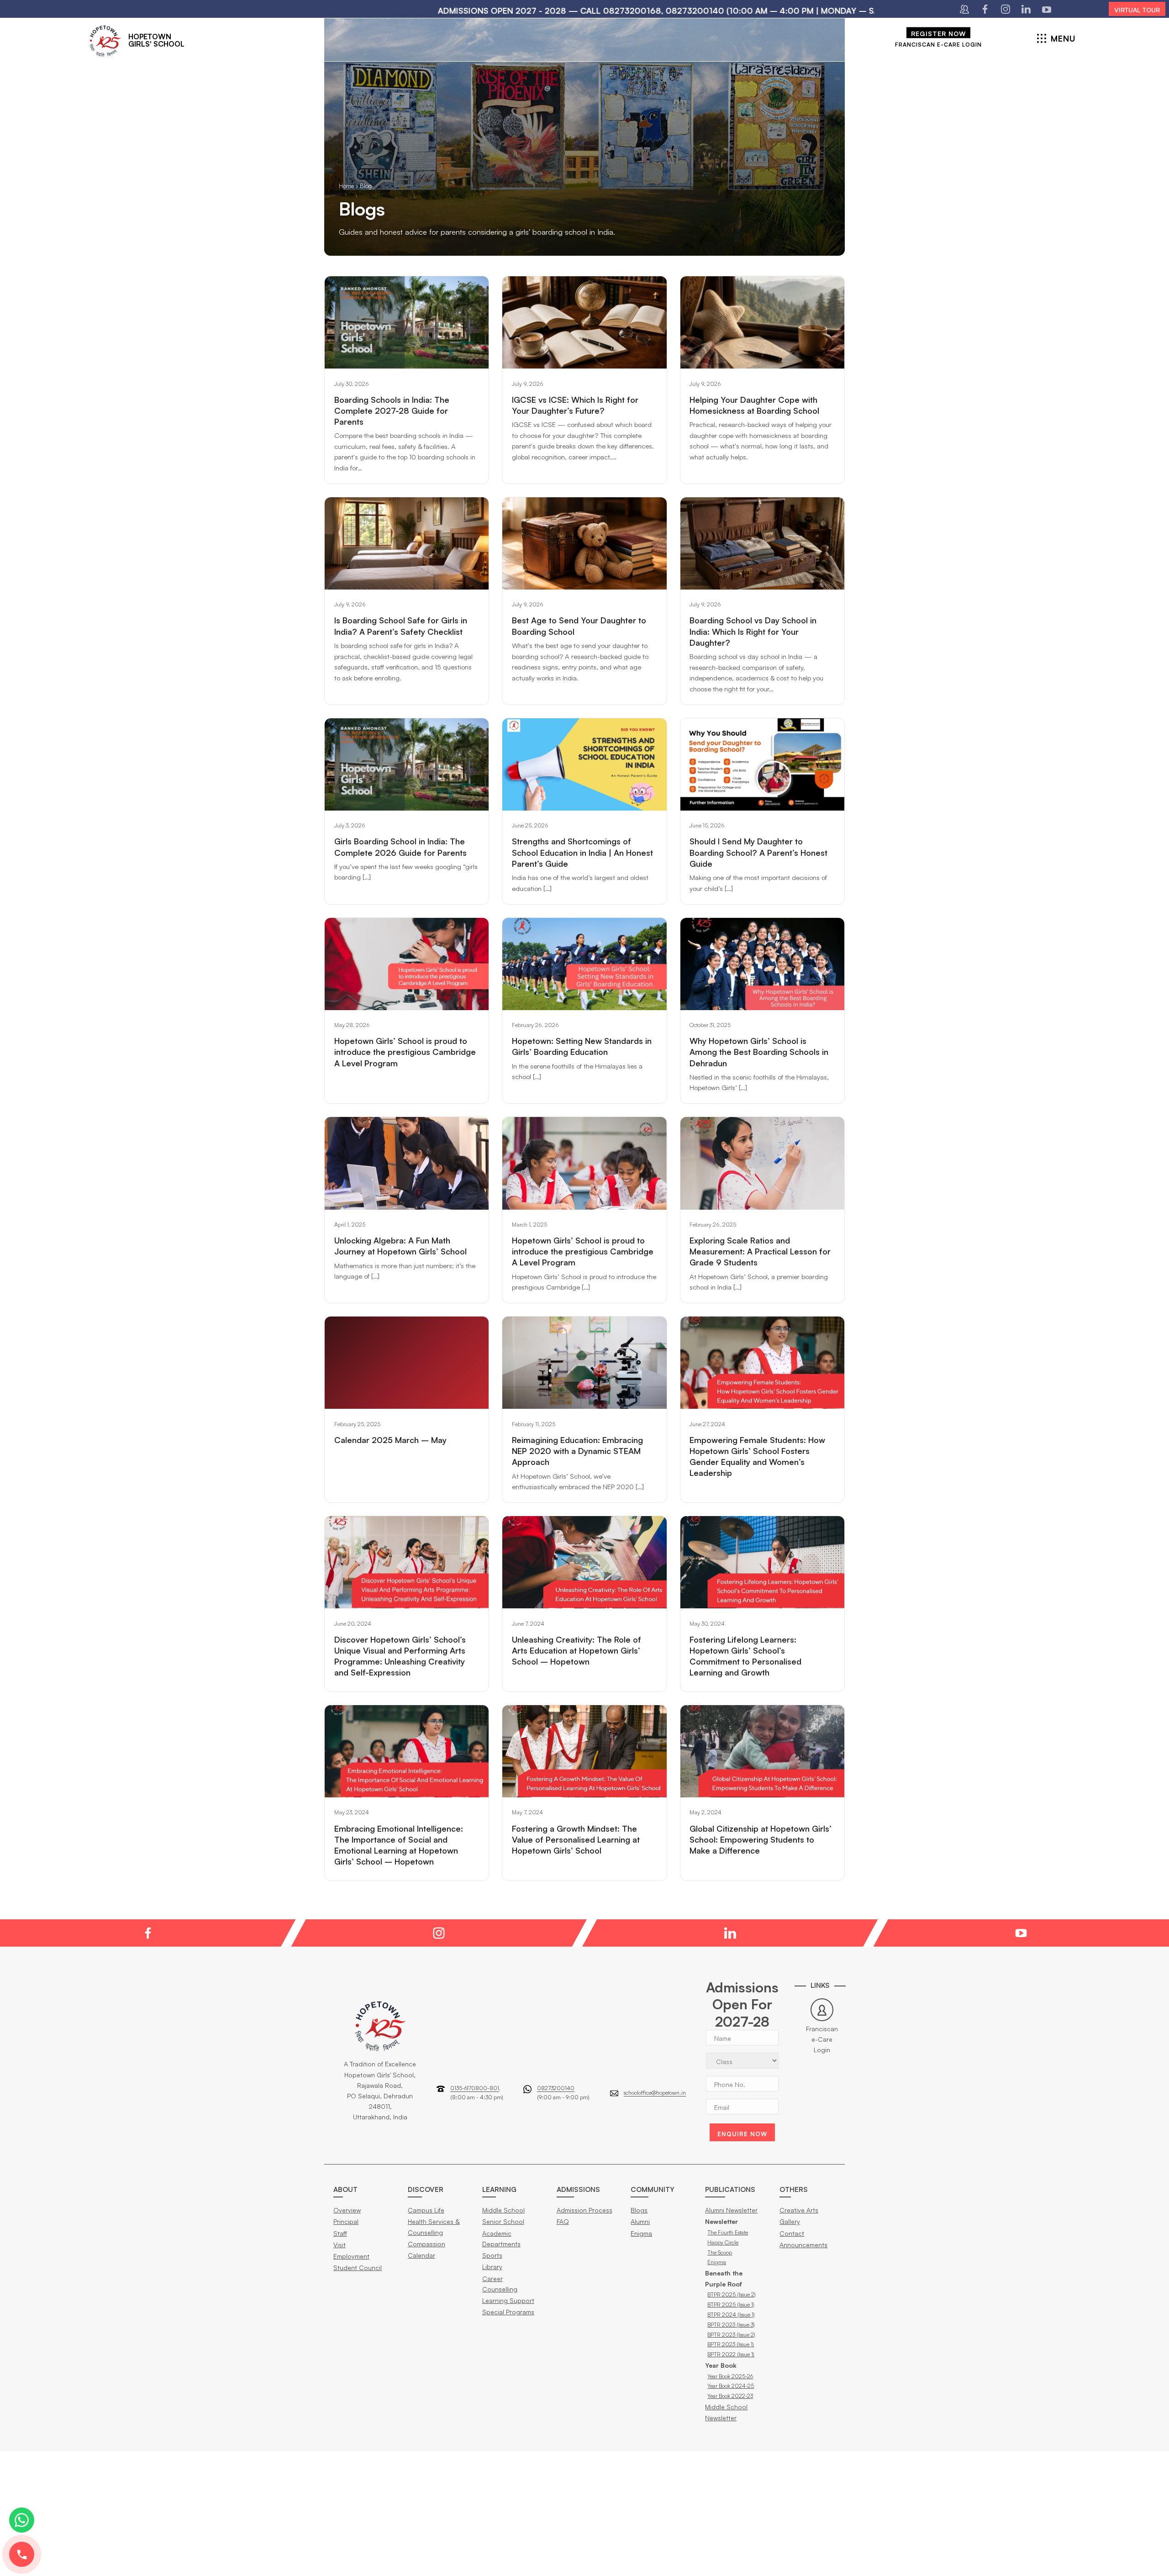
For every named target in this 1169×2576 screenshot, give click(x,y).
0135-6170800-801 (475, 2088)
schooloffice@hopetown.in (655, 2093)
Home (346, 186)
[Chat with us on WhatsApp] (22, 2520)
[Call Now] (22, 2554)
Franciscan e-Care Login (938, 44)
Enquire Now (742, 2134)
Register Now (938, 33)
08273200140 (556, 2088)
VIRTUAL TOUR (1137, 10)
